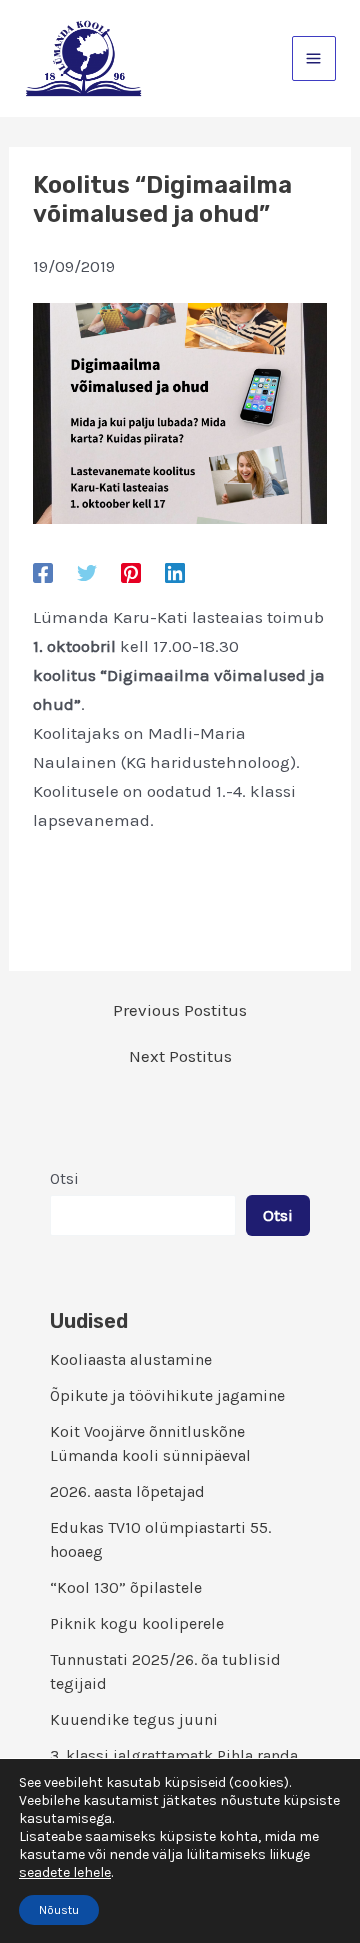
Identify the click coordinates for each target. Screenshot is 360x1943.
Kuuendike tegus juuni (134, 1719)
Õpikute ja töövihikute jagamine (167, 1395)
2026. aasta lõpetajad (127, 1491)
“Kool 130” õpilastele (126, 1587)
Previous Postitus (180, 1010)
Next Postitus (180, 1056)
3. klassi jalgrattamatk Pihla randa (174, 1755)
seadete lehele (65, 1872)
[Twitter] (87, 573)
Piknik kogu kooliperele (137, 1623)
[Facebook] (43, 573)
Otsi (64, 1178)
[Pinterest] (131, 573)
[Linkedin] (175, 573)
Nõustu (59, 1910)
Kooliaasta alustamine (131, 1359)
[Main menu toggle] (314, 58)
